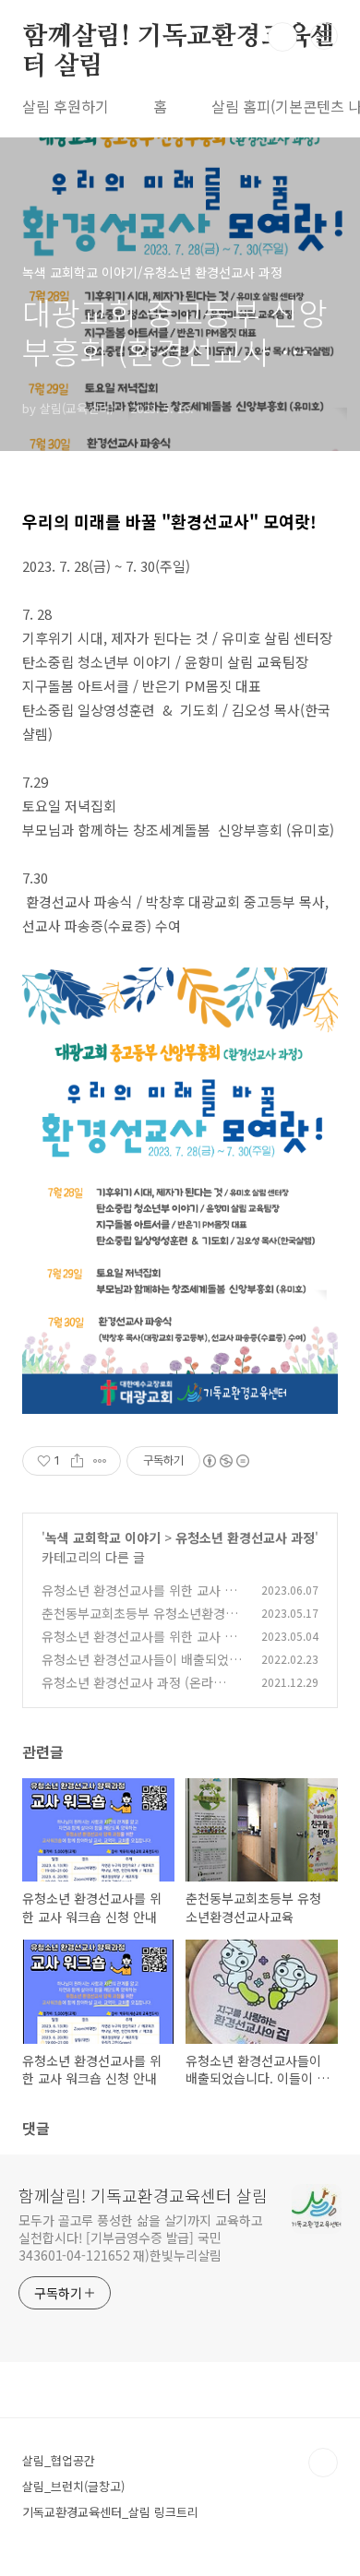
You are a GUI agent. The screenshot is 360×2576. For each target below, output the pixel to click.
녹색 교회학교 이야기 (103, 1537)
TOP (323, 2463)
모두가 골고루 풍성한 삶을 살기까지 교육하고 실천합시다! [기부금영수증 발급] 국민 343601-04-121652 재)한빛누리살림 (141, 2238)
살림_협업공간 (59, 2460)
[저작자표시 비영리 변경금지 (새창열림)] (225, 1461)
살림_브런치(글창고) (73, 2486)
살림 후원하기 (66, 106)
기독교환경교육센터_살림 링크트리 (110, 2512)
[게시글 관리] (100, 1461)
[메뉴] (324, 36)
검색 (282, 37)
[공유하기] (77, 1461)
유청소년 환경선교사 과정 (245, 1537)
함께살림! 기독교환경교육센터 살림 (179, 38)
